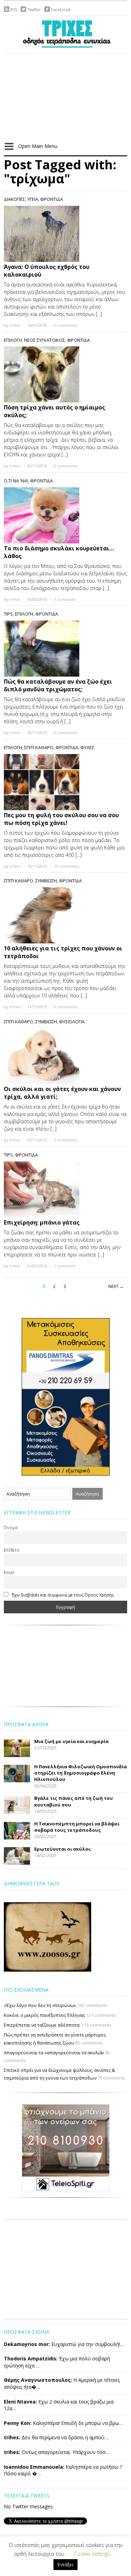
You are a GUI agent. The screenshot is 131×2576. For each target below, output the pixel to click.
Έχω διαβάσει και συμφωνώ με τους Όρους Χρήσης (63, 1595)
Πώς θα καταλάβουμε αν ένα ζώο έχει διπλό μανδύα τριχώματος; (58, 685)
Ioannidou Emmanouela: (34, 2467)
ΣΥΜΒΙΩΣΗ (46, 881)
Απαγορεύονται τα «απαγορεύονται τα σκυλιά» (54, 2053)
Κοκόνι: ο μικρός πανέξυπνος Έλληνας (44, 2015)
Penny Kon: (18, 2423)
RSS (14, 10)
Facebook (61, 10)
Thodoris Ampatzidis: (31, 2358)
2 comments (65, 1140)
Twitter (34, 10)
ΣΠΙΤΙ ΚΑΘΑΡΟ (39, 747)
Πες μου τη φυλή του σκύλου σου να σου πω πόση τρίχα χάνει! (61, 819)
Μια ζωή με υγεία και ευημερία (71, 1741)
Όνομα (11, 1527)
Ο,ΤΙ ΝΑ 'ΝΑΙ (16, 481)
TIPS (8, 614)
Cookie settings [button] (92, 2554)
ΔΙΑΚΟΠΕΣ (14, 199)
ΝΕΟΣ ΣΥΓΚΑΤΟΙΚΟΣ (45, 340)
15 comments (67, 866)
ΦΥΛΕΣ (87, 747)
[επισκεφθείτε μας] (66, 2148)
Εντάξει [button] (65, 2564)
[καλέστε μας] (66, 1396)
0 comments (65, 325)
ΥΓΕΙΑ (33, 199)
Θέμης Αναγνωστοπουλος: (38, 2380)
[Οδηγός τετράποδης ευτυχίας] (66, 33)
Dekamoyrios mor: (27, 2344)
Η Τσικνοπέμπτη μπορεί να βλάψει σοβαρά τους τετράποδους (77, 1827)
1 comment (65, 599)
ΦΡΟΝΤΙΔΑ (52, 199)
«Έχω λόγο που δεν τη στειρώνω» (40, 2005)
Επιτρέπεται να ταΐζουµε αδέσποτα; (42, 2025)
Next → (116, 1286)
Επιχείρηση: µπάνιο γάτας (42, 1222)
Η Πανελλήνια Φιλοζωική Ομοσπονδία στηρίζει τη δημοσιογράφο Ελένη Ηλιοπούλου (81, 1773)
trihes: (12, 2437)
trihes (15, 325)
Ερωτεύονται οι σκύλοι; (63, 1849)
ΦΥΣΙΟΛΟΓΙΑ (72, 1022)
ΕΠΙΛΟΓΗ (13, 340)
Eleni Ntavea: (20, 2402)
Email (9, 1572)
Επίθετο (12, 1550)
